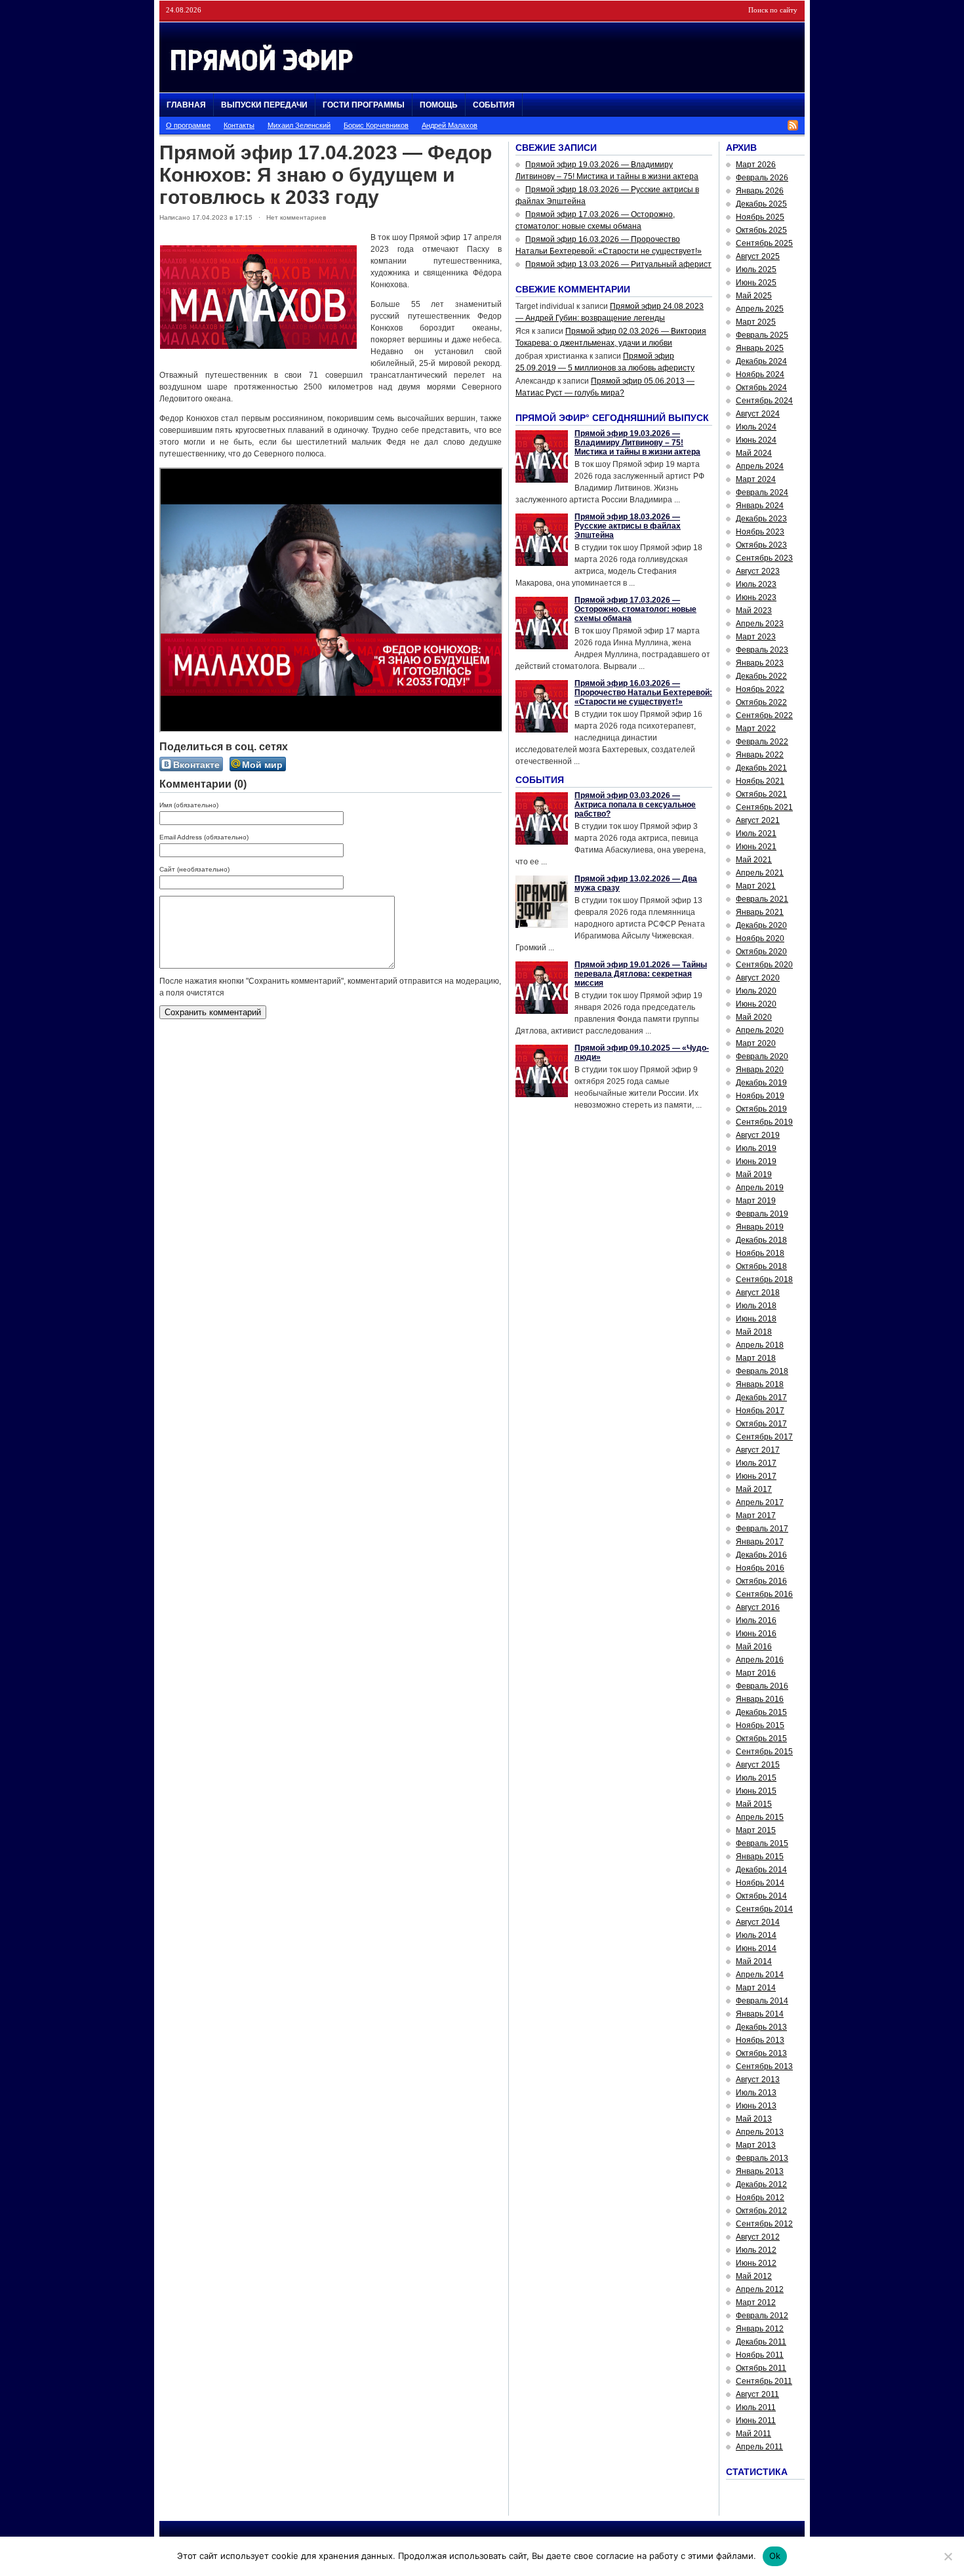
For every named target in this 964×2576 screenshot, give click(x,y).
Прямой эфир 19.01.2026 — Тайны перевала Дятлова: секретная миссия (641, 974)
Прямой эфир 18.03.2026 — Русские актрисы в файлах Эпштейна (628, 526)
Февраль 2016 (762, 1686)
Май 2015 (754, 1804)
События (494, 105)
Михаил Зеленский (299, 125)
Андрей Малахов (450, 125)
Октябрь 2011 (761, 2368)
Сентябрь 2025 (764, 243)
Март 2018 (756, 1358)
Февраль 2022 (762, 742)
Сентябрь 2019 (764, 1122)
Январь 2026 (760, 191)
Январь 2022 (760, 755)
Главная (186, 105)
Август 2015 (758, 1765)
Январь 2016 (760, 1699)
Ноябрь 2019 (760, 1096)
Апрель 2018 (760, 1345)
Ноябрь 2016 (760, 1568)
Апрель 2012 (760, 2289)
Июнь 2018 (756, 1319)
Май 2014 (754, 1962)
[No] (948, 2556)
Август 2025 (758, 256)
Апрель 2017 (760, 1502)
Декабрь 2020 (761, 925)
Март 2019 (756, 1201)
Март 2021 (756, 886)
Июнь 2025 (756, 283)
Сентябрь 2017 (764, 1437)
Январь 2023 (760, 663)
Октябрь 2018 (761, 1266)
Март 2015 (756, 1830)
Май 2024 (754, 453)
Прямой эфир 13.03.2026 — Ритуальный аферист (618, 264)
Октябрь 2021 (761, 794)
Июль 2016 (756, 1620)
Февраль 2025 (762, 335)
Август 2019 (758, 1135)
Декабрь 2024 (761, 361)
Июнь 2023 (756, 597)
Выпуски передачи (264, 105)
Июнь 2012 (756, 2263)
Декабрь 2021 (761, 768)
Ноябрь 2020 (760, 938)
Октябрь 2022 (761, 702)
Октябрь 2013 (761, 2053)
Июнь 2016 (756, 1634)
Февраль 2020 (762, 1057)
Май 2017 (754, 1489)
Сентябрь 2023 (764, 558)
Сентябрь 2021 (764, 807)
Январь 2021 (760, 912)
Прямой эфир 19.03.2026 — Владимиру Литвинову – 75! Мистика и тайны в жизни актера (637, 443)
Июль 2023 (756, 584)
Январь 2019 (760, 1227)
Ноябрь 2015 (760, 1725)
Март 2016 (756, 1673)
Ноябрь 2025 (760, 217)
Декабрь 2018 (761, 1240)
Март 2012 (756, 2303)
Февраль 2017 (762, 1529)
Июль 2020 (756, 991)
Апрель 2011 (759, 2447)
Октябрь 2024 (761, 388)
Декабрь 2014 (761, 1870)
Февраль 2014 (762, 2001)
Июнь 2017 (756, 1476)
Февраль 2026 (762, 178)
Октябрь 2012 (761, 2211)
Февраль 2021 (762, 899)
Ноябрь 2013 (760, 2040)
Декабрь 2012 (761, 2184)
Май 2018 (754, 1332)
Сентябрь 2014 (764, 1909)
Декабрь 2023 (761, 519)
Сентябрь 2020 (764, 965)
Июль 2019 (756, 1148)
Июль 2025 (756, 270)
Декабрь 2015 (761, 1712)
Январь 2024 (760, 506)
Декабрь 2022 (761, 676)
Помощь (439, 105)
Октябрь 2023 (761, 545)
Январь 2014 (760, 2014)
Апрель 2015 (760, 1817)
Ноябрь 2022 (760, 689)
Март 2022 (756, 729)
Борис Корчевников (376, 125)
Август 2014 (758, 1922)
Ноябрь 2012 (760, 2198)
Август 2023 (758, 571)
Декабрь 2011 (761, 2342)
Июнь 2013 (756, 2106)
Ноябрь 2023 (760, 532)
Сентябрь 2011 (764, 2381)
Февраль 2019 (762, 1214)
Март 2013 (756, 2145)
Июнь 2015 (756, 1791)
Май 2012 (754, 2276)
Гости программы (364, 105)
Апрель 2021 (760, 873)
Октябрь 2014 (761, 1896)
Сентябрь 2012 (764, 2224)
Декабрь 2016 (761, 1555)
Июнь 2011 (756, 2421)
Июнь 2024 (756, 440)
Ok (775, 2556)
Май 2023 (754, 611)
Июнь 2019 (756, 1161)
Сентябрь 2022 (764, 715)
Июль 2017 (756, 1463)
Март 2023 (756, 637)
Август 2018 (758, 1293)
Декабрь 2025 (761, 204)
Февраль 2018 (762, 1371)
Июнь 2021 (756, 847)
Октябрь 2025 (761, 230)
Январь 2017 (760, 1542)
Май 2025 (754, 296)
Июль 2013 (756, 2093)
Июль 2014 (756, 1935)
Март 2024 (756, 479)
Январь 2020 (760, 1070)
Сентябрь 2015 (764, 1752)
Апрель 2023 (760, 624)
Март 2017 (756, 1516)
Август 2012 (758, 2237)
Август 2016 (758, 1607)
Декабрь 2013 (761, 2027)
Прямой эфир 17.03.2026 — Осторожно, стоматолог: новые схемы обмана (635, 609)
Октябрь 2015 (761, 1739)
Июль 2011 (756, 2407)
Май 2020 (754, 1017)
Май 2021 (754, 860)
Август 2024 (758, 414)
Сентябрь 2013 (764, 2066)
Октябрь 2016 (761, 1581)
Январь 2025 (760, 348)
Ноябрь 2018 (760, 1253)
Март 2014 (756, 1988)
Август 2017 (758, 1450)
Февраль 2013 (762, 2158)
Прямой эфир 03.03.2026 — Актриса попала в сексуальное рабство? (635, 805)
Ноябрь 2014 (760, 1883)
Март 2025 (756, 322)
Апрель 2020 (760, 1030)
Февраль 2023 (762, 650)
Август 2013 (758, 2080)
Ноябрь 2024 (760, 374)
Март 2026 (756, 165)
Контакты (239, 125)
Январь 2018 (760, 1384)
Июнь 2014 (756, 1948)
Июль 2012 (756, 2250)
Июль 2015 (756, 1778)
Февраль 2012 (762, 2316)
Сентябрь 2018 (764, 1279)
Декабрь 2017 (761, 1398)
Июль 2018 (756, 1306)
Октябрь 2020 (761, 952)
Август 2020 (758, 978)
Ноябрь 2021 (760, 781)
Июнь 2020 (756, 1004)
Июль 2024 (756, 427)
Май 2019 (754, 1175)
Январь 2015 (760, 1857)
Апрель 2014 (760, 1975)
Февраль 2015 (762, 1843)
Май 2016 (754, 1647)
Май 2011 (753, 2434)
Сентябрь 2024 (764, 401)
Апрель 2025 (760, 309)
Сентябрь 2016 (764, 1594)
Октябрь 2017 (761, 1424)
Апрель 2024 (760, 466)
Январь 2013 (760, 2171)
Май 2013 (754, 2119)
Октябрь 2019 (761, 1109)
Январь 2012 (760, 2329)
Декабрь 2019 (761, 1083)
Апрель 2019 (760, 1188)
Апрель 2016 (760, 1660)
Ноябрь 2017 (760, 1411)
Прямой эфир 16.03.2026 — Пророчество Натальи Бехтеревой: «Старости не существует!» (643, 693)
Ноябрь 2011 (760, 2355)
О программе (188, 125)
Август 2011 (757, 2394)
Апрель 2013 (760, 2132)
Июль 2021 (756, 834)
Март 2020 (756, 1043)
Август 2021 (758, 820)
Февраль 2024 (762, 493)
